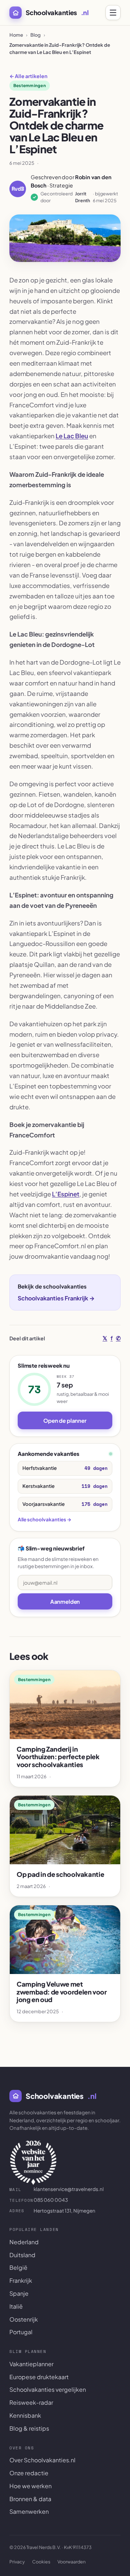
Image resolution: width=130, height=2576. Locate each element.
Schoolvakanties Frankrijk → (56, 1298)
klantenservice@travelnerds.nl (57, 2189)
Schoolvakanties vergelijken (48, 2389)
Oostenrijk (24, 2319)
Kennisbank (25, 2415)
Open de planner (65, 1420)
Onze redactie (29, 2473)
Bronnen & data (30, 2499)
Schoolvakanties (57, 12)
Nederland (24, 2242)
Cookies (41, 2562)
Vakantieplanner (31, 2364)
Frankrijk (21, 2280)
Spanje (19, 2293)
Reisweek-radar (31, 2402)
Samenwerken (29, 2511)
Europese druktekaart (39, 2377)
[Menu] (113, 13)
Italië (16, 2306)
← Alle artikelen (28, 76)
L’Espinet (66, 1194)
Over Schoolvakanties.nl (42, 2460)
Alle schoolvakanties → (45, 1519)
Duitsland (22, 2255)
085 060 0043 (39, 2200)
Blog (36, 35)
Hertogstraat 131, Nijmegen (52, 2211)
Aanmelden (65, 1601)
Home (16, 35)
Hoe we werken (31, 2486)
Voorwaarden (71, 2562)
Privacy (17, 2562)
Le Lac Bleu (72, 436)
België (18, 2267)
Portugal (21, 2332)
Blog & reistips (29, 2428)
